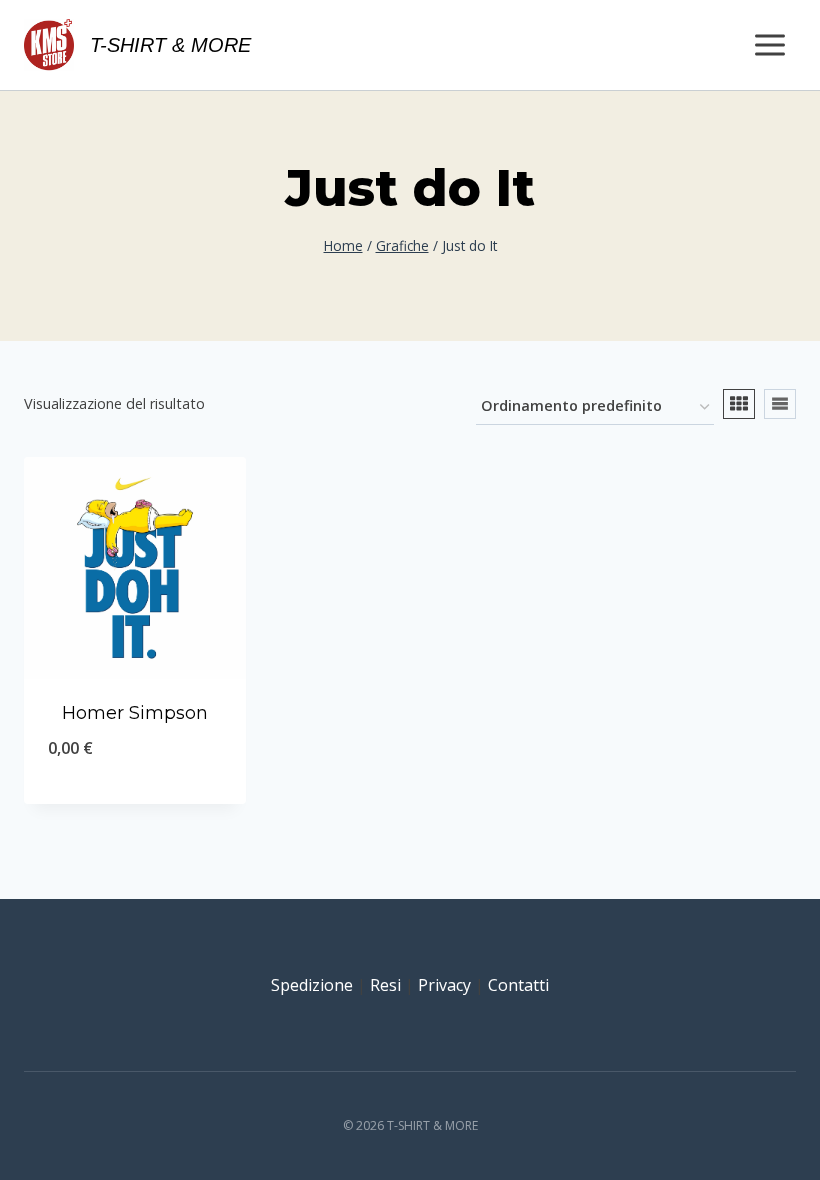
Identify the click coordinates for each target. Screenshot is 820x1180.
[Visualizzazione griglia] (739, 404)
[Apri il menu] (769, 44)
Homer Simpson (135, 713)
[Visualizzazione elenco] (780, 404)
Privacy (444, 985)
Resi (385, 985)
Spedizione (312, 985)
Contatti (518, 985)
